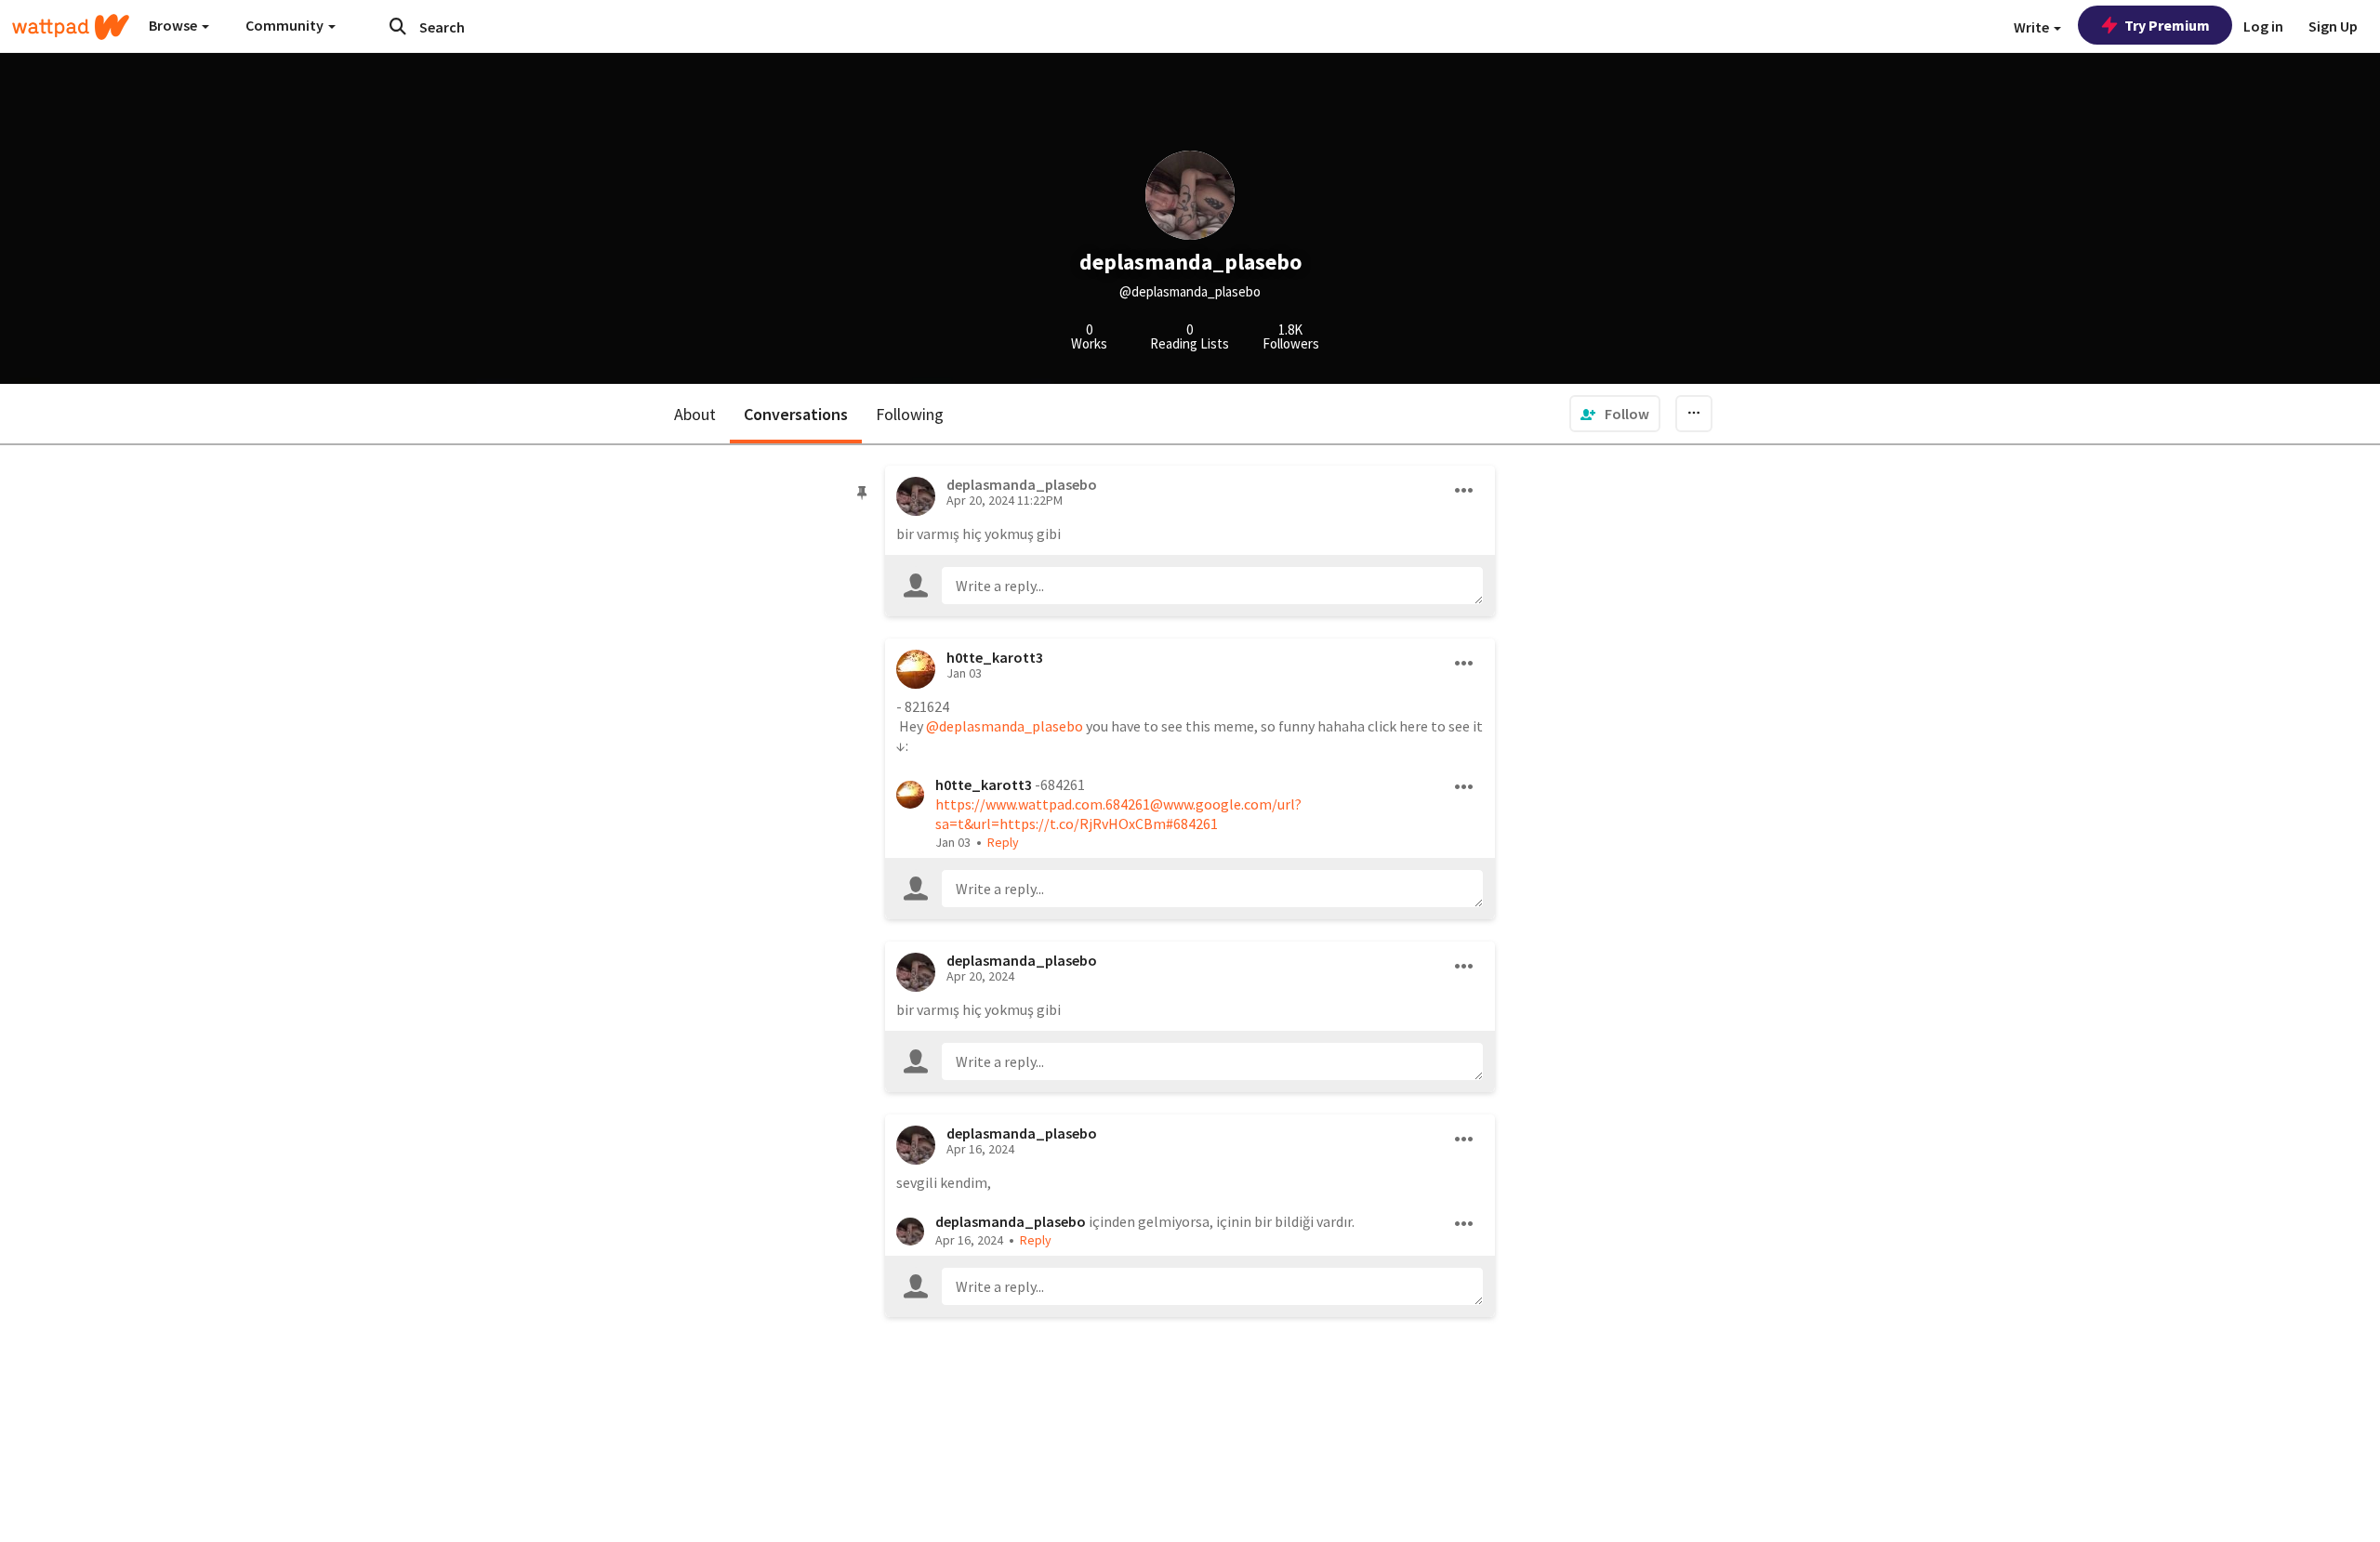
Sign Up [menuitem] (2333, 26)
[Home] (71, 27)
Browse (174, 25)
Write (2033, 27)
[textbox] (1213, 586)
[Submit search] (398, 26)
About (695, 414)
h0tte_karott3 (995, 657)
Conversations (796, 414)
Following (910, 414)
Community (286, 25)
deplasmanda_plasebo (1022, 960)
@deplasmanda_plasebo (1005, 726)
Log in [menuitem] (2263, 26)
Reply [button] (1003, 842)
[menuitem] (1615, 414)
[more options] (1464, 491)
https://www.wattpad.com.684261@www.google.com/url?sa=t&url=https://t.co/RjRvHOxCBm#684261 (1118, 814)
